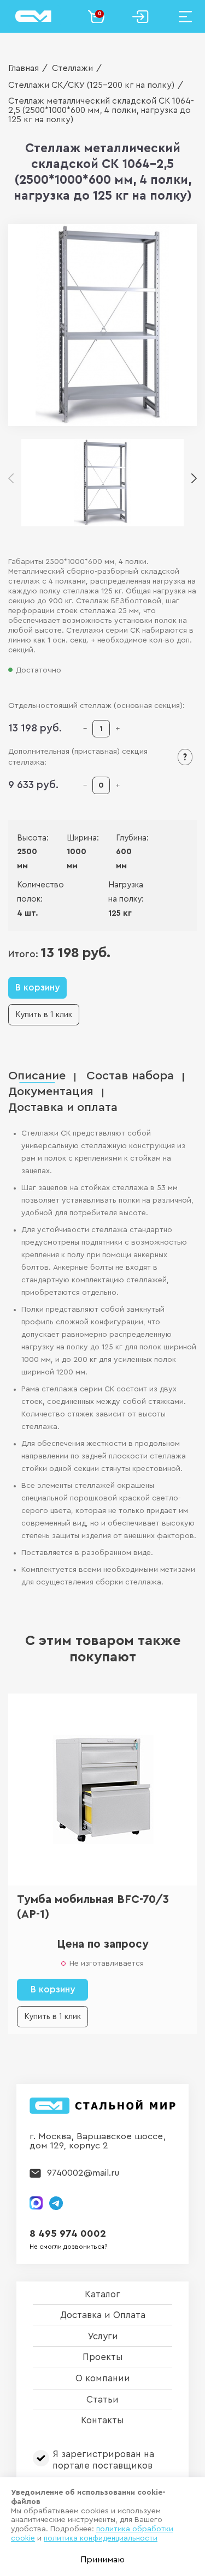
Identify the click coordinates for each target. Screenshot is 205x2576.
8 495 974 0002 (68, 2234)
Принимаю (102, 2560)
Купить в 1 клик (44, 1015)
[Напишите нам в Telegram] (56, 2203)
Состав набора (130, 1076)
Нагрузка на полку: (126, 892)
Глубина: (124, 838)
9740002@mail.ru (83, 2173)
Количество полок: (35, 892)
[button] (194, 479)
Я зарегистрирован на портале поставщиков (103, 2460)
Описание (37, 1076)
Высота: (25, 838)
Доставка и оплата (63, 1107)
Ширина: (75, 838)
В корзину (37, 987)
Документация (51, 1092)
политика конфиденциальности (101, 2538)
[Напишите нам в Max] (36, 2203)
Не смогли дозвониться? (69, 2247)
